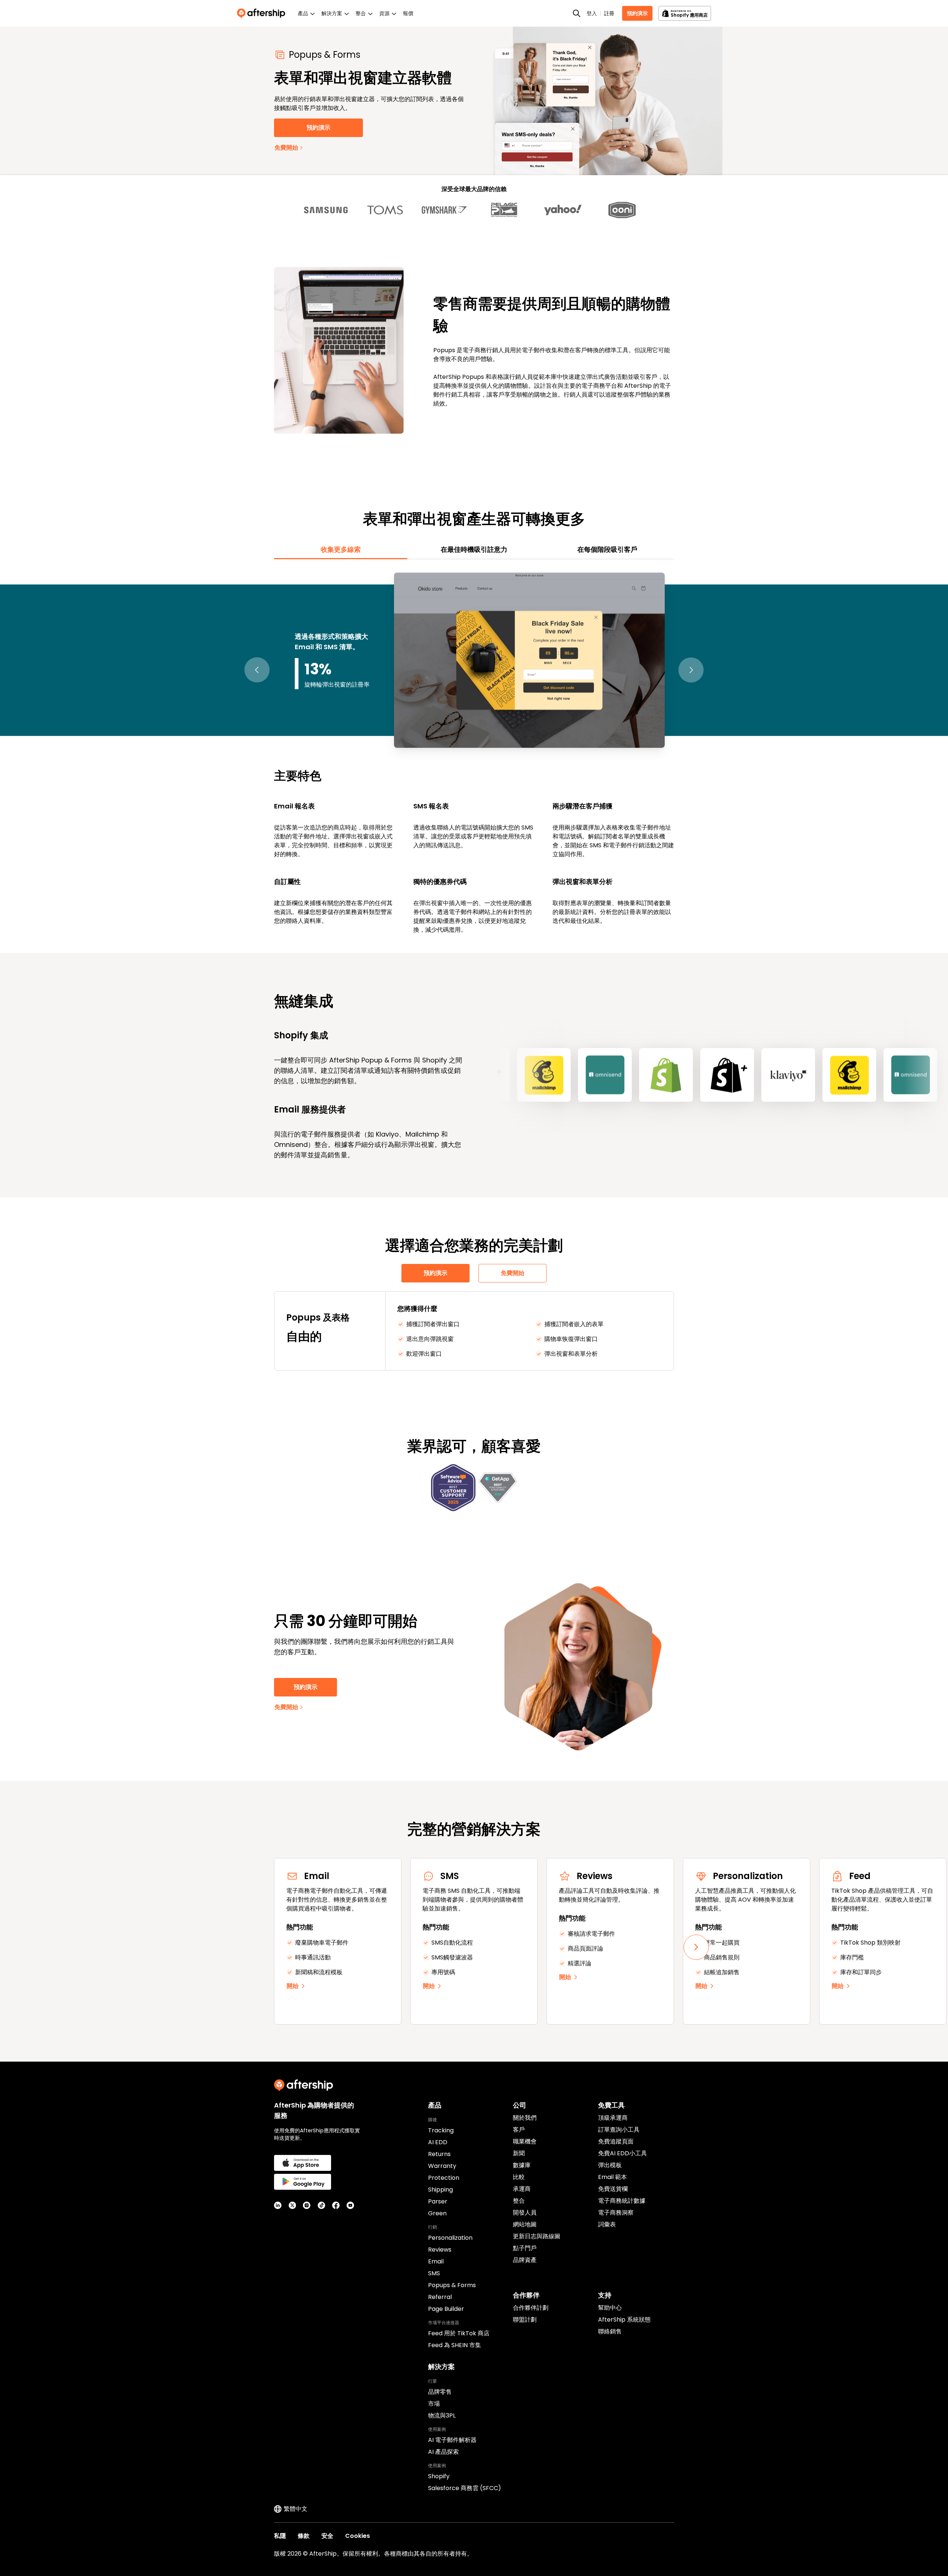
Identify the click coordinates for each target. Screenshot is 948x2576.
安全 (327, 2536)
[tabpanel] (474, 752)
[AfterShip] (263, 13)
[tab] (341, 550)
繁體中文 (296, 2509)
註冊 (609, 13)
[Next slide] (696, 1947)
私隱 (280, 2536)
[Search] (577, 13)
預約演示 (637, 13)
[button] (257, 670)
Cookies (358, 2536)
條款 (304, 2536)
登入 (592, 13)
